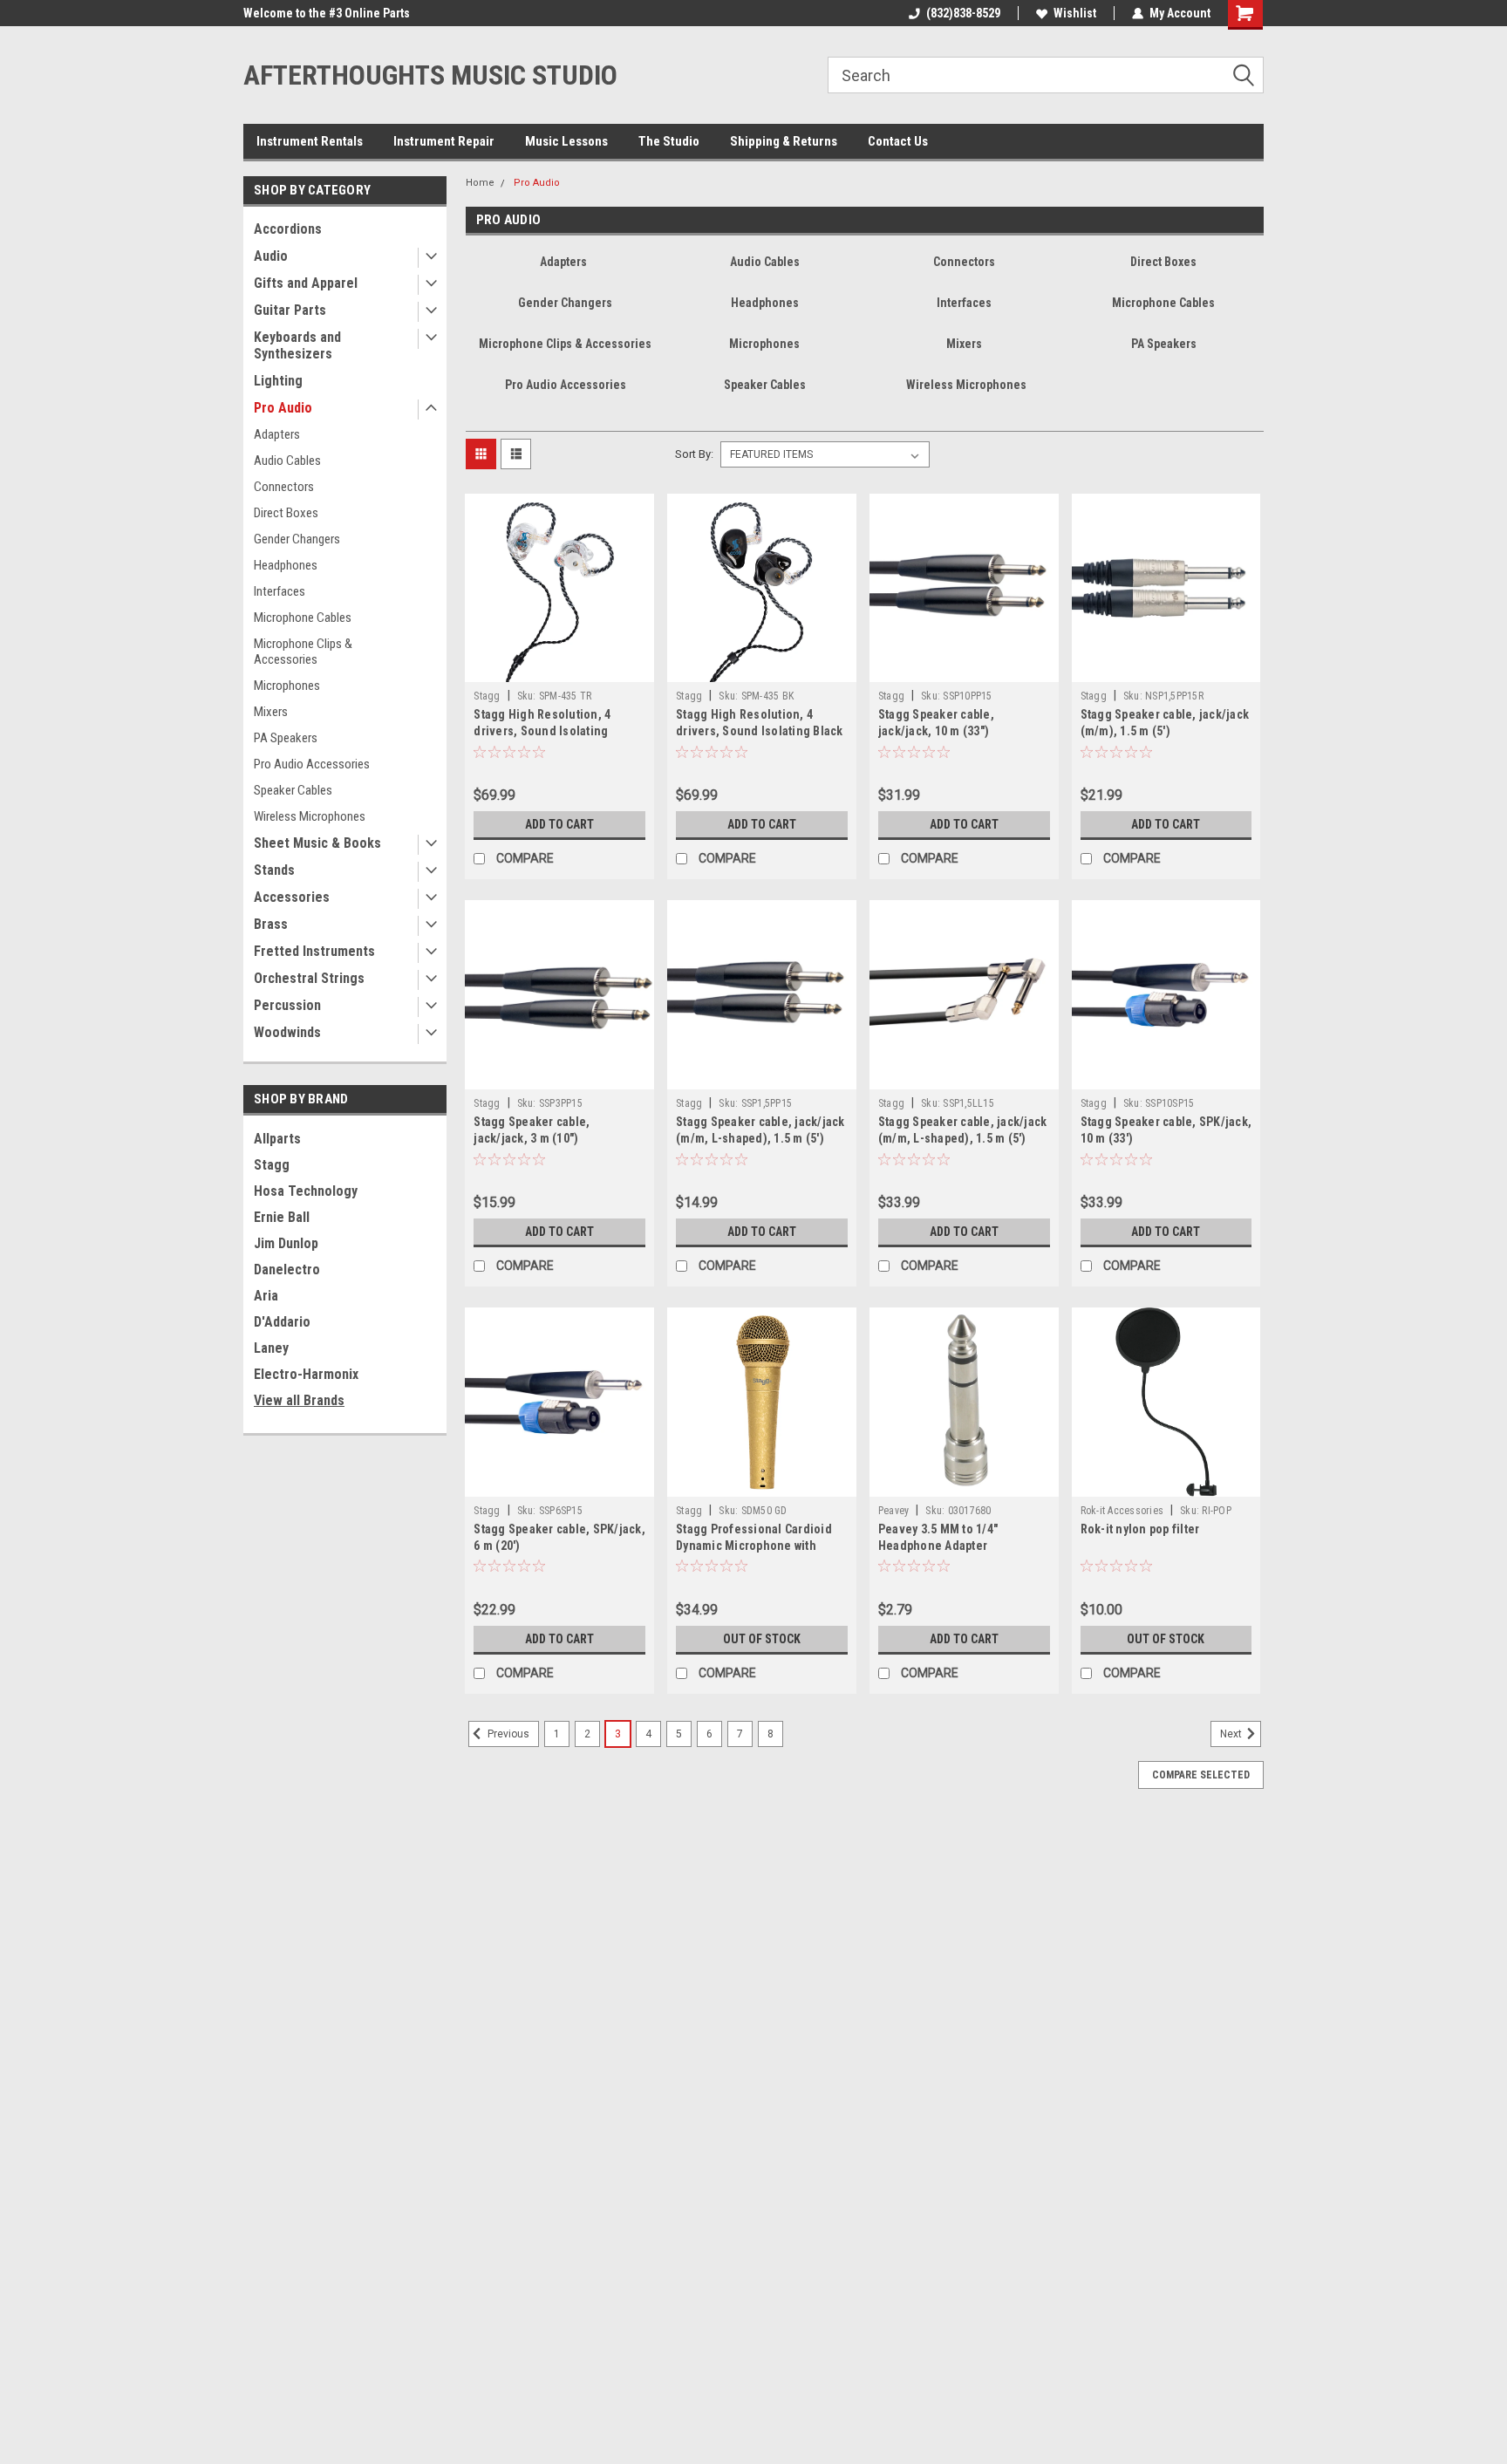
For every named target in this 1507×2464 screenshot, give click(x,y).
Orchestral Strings (309, 978)
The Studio (669, 141)
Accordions (288, 229)
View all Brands (299, 1400)
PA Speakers (286, 738)
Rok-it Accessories (1122, 1511)
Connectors (284, 487)
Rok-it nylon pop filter (1140, 1529)
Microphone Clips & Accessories (303, 652)
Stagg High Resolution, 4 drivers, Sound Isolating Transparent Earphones (542, 731)
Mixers (271, 712)
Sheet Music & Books (317, 843)
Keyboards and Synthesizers (297, 345)
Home (480, 183)
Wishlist (1075, 13)
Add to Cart (559, 824)
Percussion (287, 1005)
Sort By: (694, 454)
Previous (507, 1734)
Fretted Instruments (314, 951)
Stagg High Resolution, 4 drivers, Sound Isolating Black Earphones (760, 731)
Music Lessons (566, 141)
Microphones (287, 686)
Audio (271, 256)
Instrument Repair (444, 141)
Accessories (292, 897)
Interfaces (280, 591)
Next (1232, 1734)
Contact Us (898, 141)
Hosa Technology (306, 1191)
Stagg (272, 1165)
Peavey (894, 1511)
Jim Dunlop (286, 1243)
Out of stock (762, 1639)
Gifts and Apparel (306, 283)
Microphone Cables (303, 618)
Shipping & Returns (784, 141)
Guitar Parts (290, 310)
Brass (271, 924)
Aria (266, 1296)
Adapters (277, 434)
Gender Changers (297, 539)
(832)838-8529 (963, 13)
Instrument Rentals (310, 141)
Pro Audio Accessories (312, 764)
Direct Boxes (286, 513)
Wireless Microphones (310, 816)
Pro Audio (283, 408)
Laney (271, 1348)
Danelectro (287, 1270)
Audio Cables (287, 461)
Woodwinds (287, 1032)
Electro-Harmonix (306, 1374)
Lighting (278, 381)
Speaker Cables (293, 790)
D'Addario (282, 1322)
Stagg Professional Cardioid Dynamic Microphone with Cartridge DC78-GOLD (754, 1546)
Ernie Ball (282, 1217)
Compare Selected (1201, 1775)
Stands (274, 870)
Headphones (286, 565)
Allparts (277, 1139)
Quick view (560, 669)
